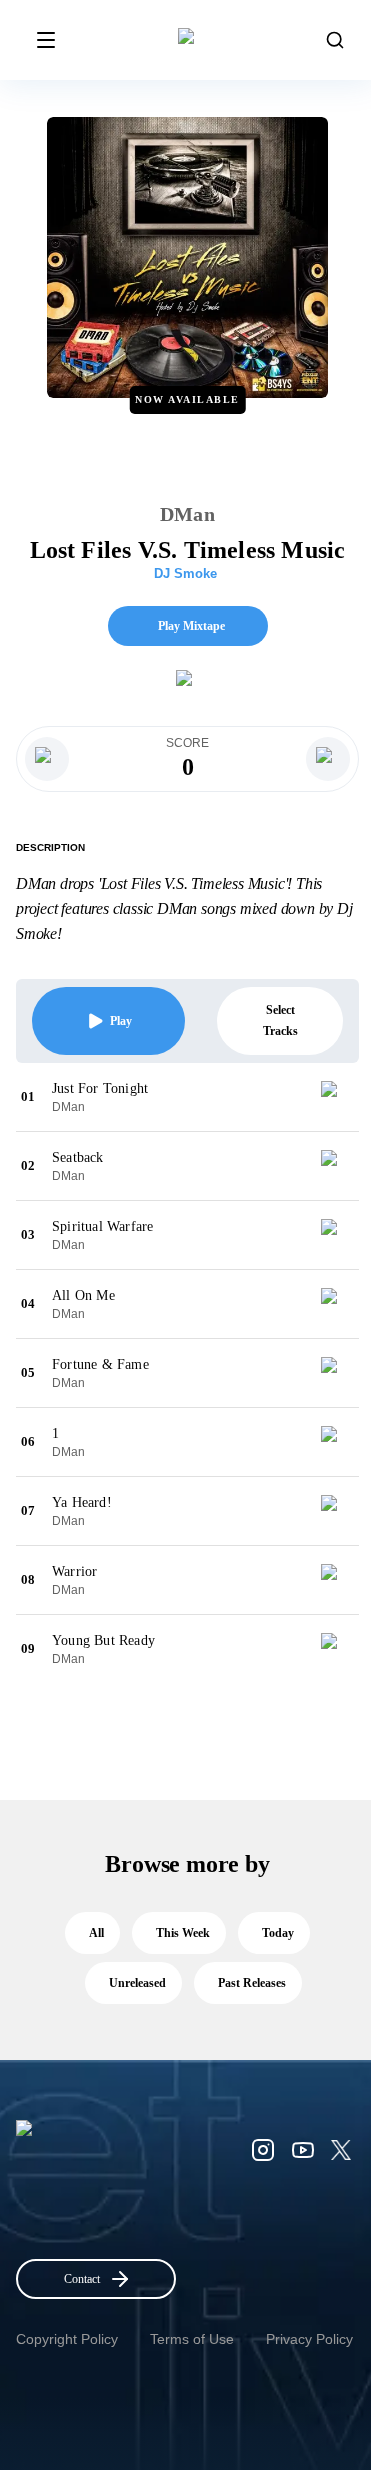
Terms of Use (192, 2339)
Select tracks (280, 1020)
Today (278, 1933)
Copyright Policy (67, 2339)
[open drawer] (46, 40)
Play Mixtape (191, 626)
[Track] (337, 1097)
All (96, 1933)
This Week (183, 1933)
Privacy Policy (309, 2339)
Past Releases (252, 1983)
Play (121, 1021)
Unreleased (137, 1983)
